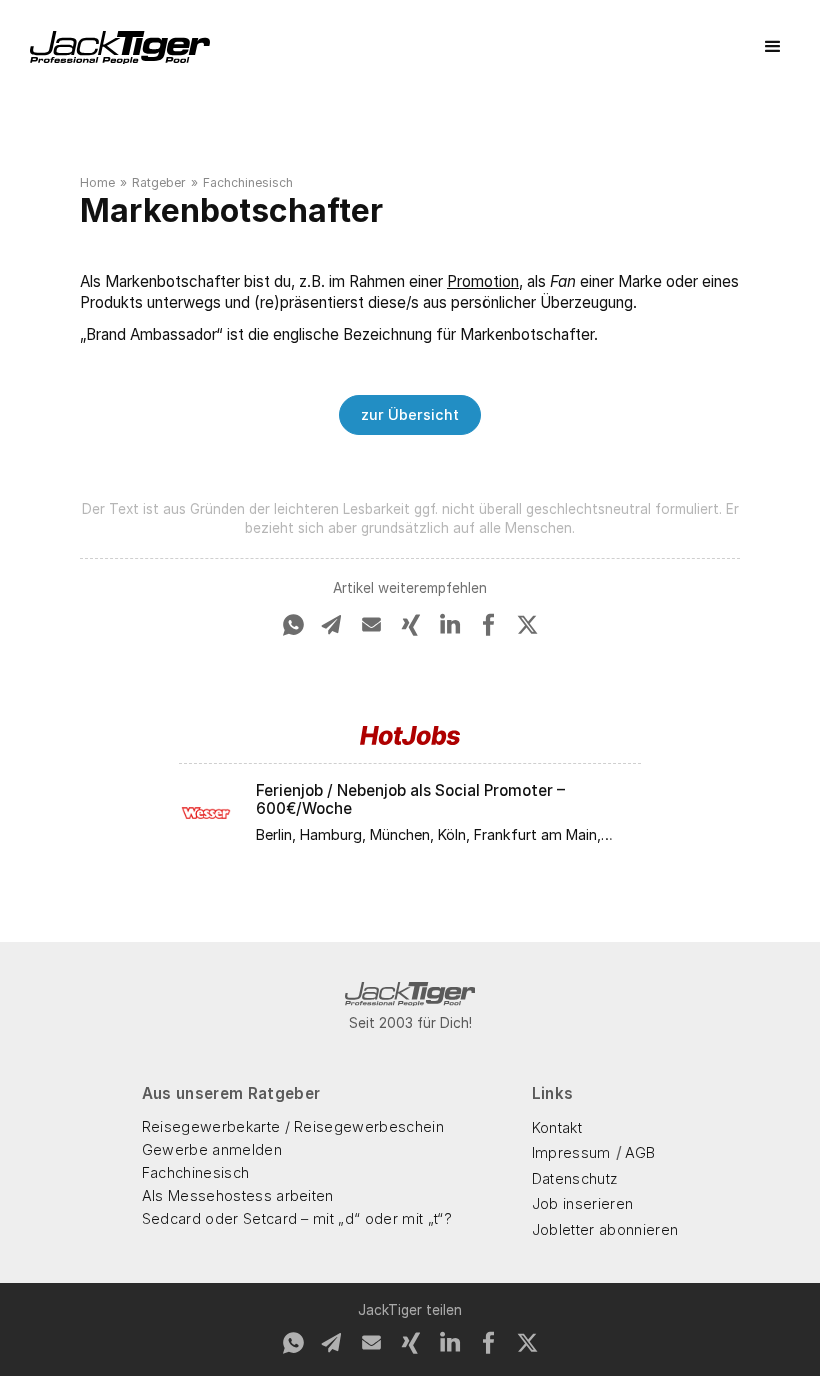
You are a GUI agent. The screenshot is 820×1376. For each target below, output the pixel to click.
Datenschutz (575, 1178)
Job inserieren (582, 1203)
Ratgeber (159, 182)
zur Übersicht (410, 414)
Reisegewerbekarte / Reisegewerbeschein (293, 1126)
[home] (120, 47)
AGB (640, 1152)
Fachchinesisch (248, 182)
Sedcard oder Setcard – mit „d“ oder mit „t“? (297, 1218)
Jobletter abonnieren (605, 1229)
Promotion (483, 281)
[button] (773, 47)
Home (97, 182)
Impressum (571, 1152)
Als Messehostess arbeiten (238, 1195)
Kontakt (557, 1127)
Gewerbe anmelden (212, 1149)
